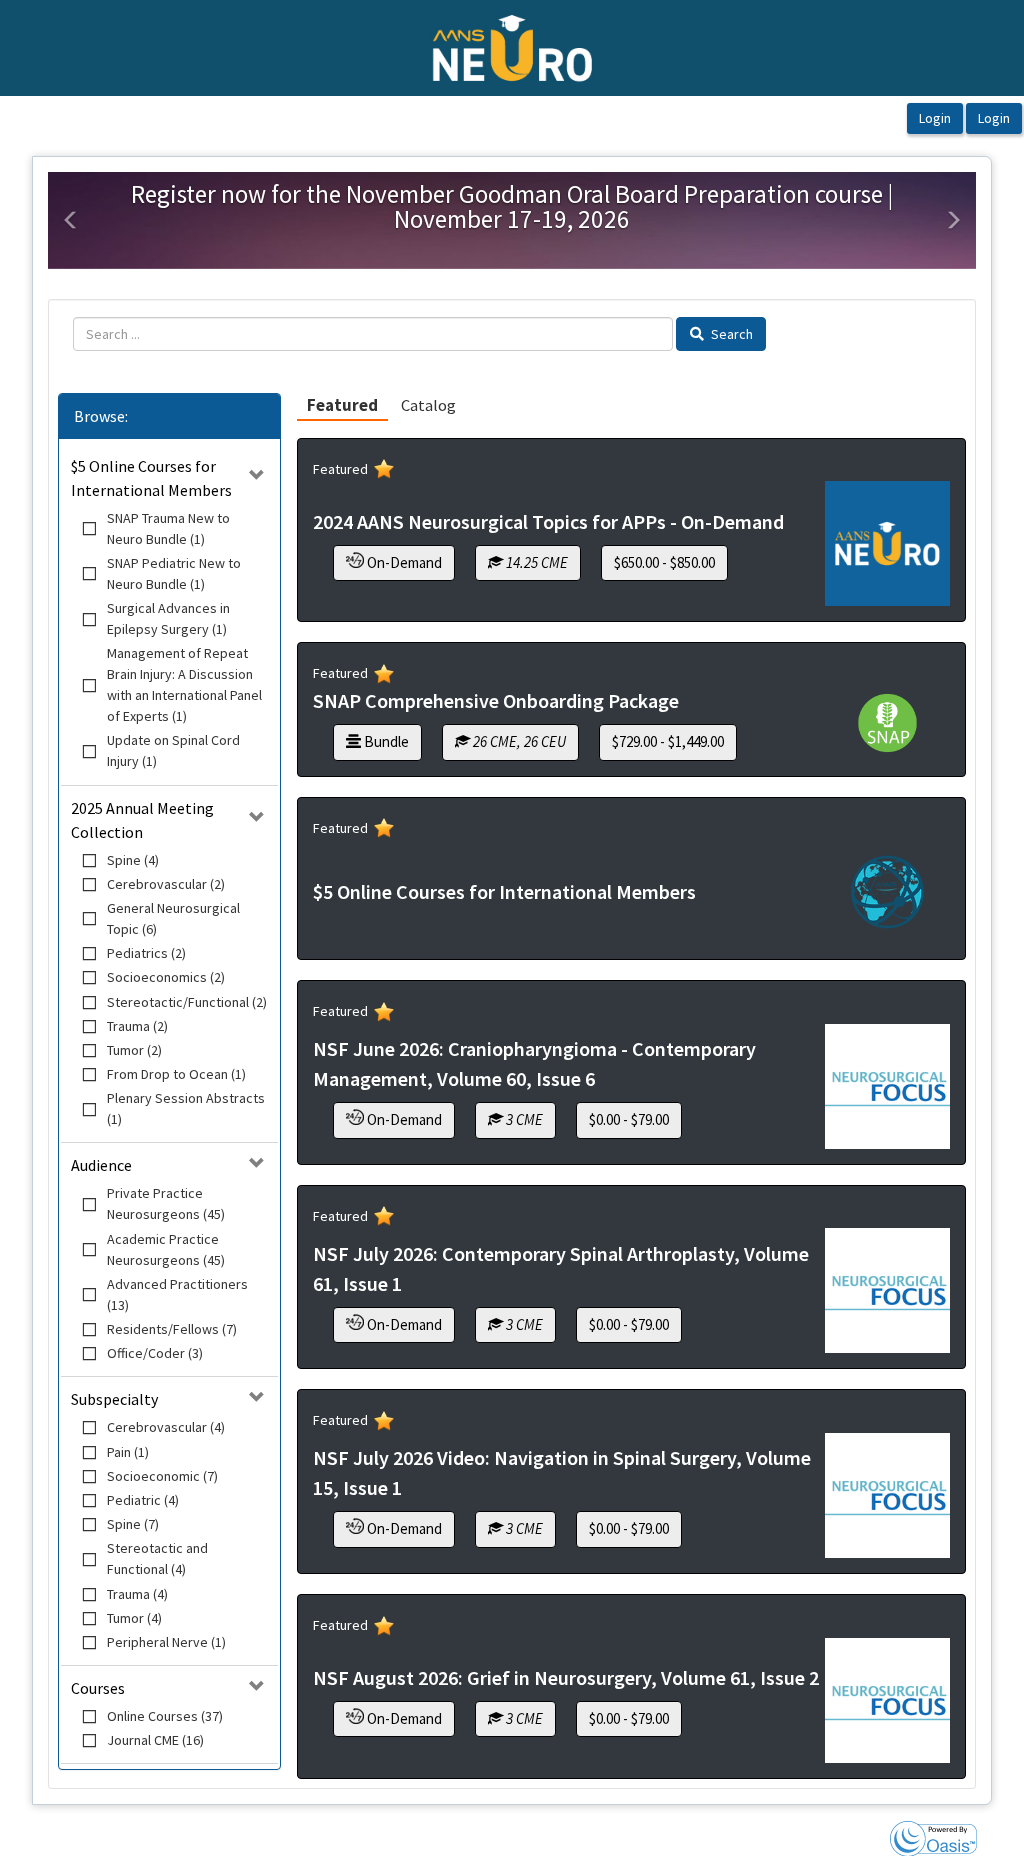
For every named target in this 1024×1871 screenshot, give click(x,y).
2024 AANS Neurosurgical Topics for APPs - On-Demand (548, 521)
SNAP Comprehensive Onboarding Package (496, 700)
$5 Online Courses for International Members (504, 891)
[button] (71, 220)
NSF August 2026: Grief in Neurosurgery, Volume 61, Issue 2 (566, 1677)
